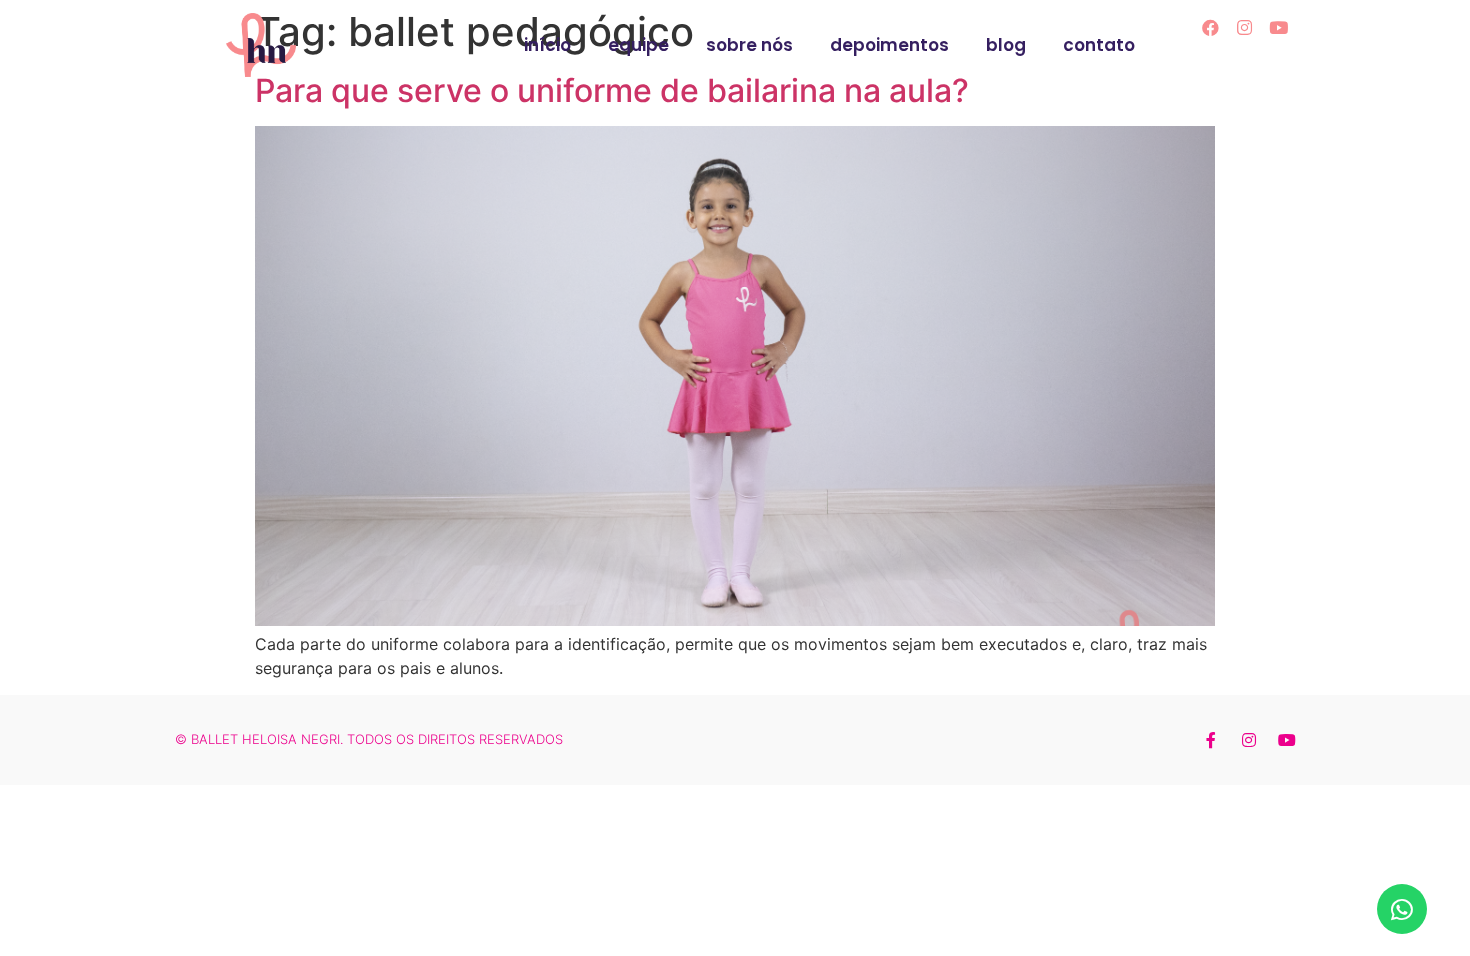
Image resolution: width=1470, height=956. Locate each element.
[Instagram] (1245, 27)
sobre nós (749, 45)
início (547, 45)
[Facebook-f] (1211, 740)
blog (1006, 45)
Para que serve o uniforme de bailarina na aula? (612, 90)
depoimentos (889, 45)
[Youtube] (1279, 27)
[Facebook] (1211, 27)
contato (1099, 45)
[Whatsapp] (1402, 909)
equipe (638, 45)
